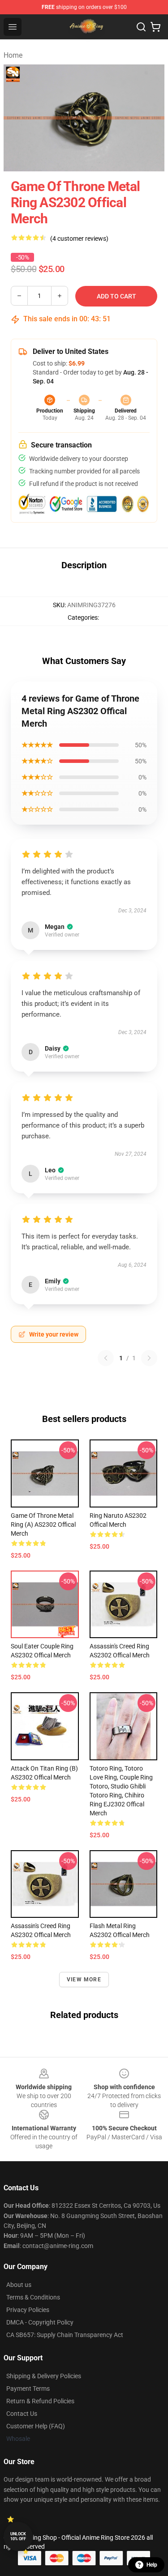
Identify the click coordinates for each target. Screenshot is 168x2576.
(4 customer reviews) (79, 238)
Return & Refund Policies (40, 2401)
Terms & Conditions (33, 2297)
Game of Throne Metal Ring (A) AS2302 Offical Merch (43, 1524)
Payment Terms (28, 2389)
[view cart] (155, 27)
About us (19, 2285)
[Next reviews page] (149, 1358)
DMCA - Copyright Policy (40, 2322)
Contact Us (22, 2414)
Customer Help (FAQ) (36, 2426)
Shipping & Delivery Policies (44, 2376)
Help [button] (152, 2565)
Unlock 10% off (18, 2536)
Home (13, 55)
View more (84, 1980)
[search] (141, 27)
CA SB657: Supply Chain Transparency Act (65, 2335)
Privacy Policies (28, 2310)
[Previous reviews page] (106, 1358)
